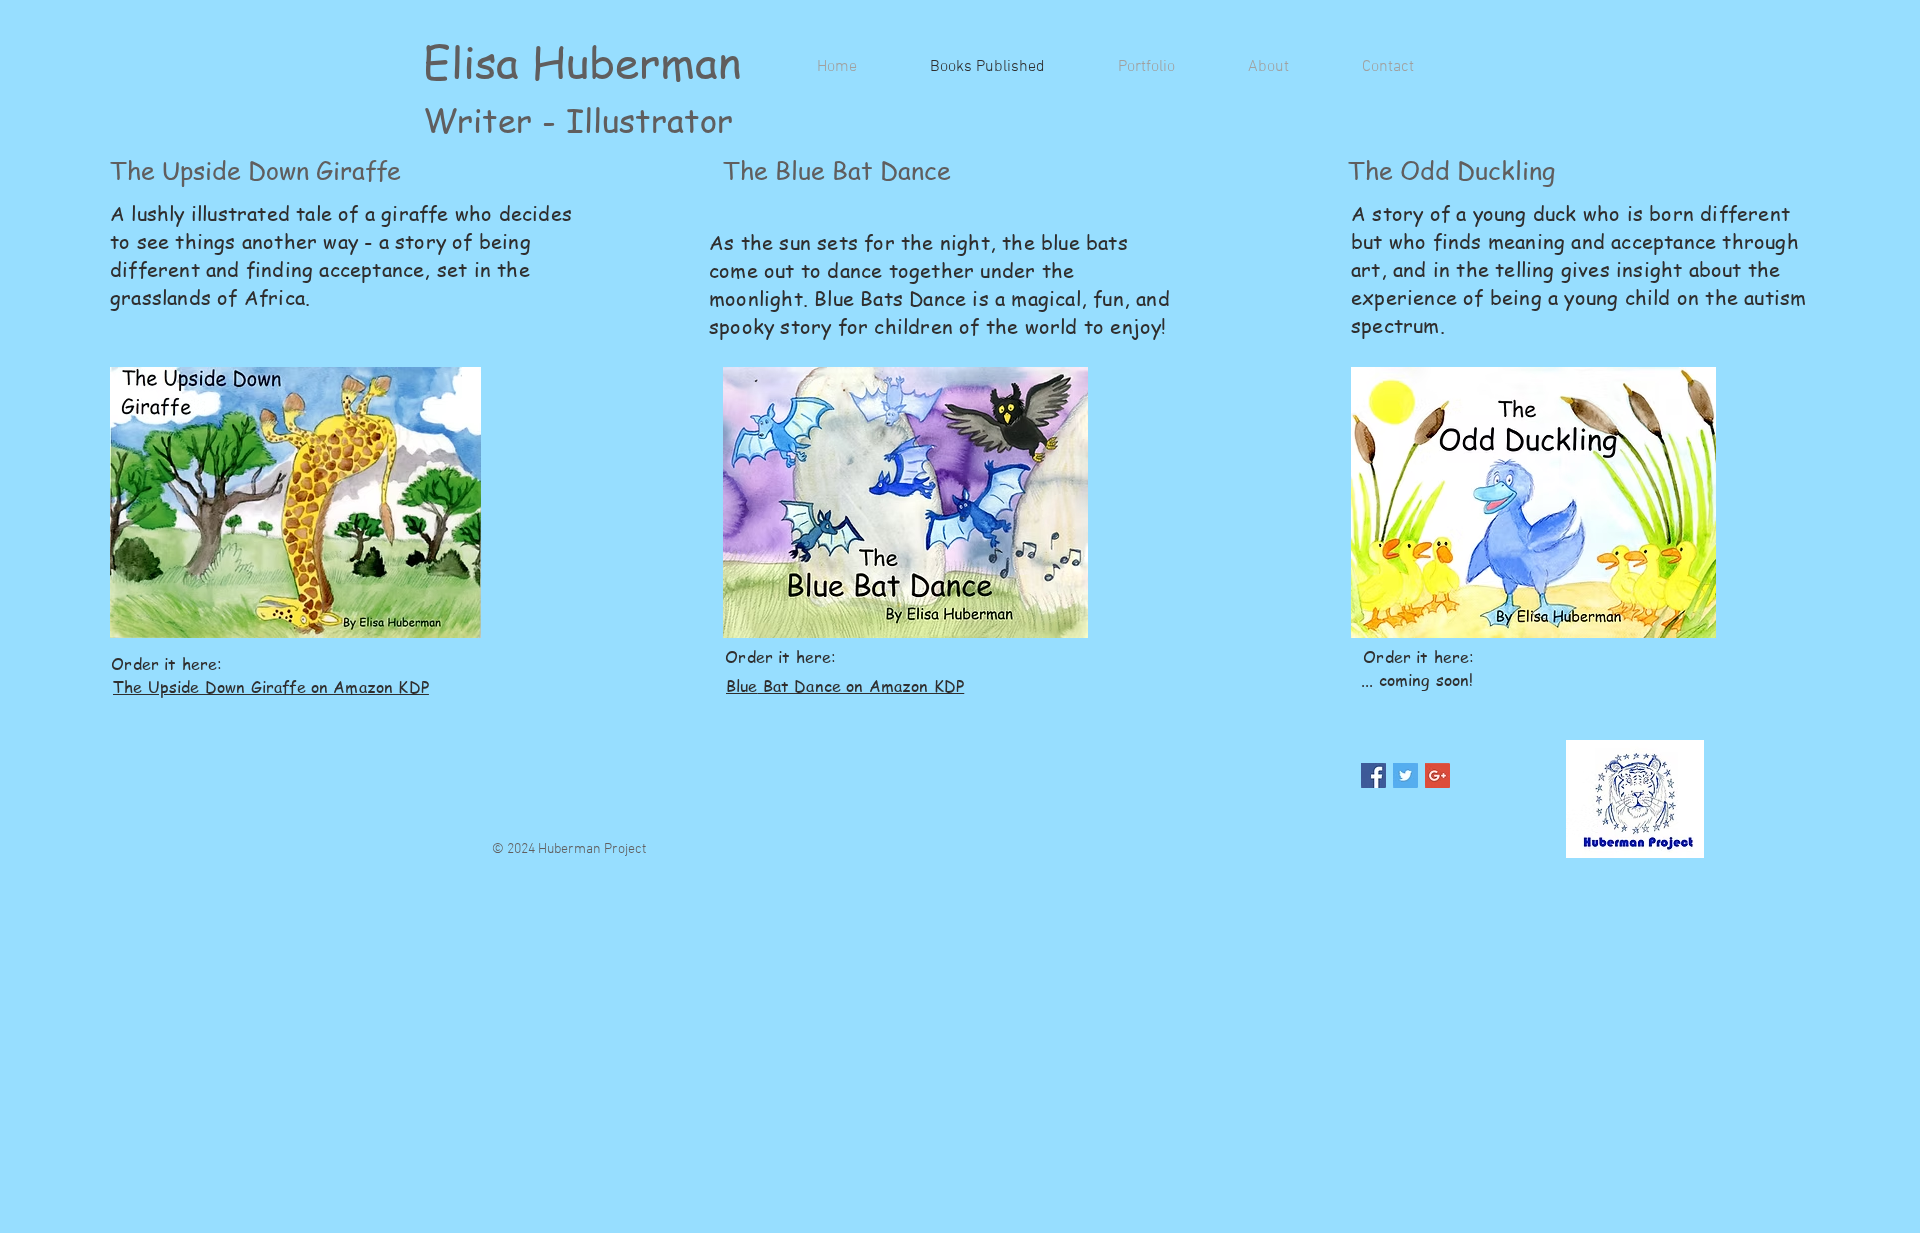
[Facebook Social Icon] (1373, 775)
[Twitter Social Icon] (1405, 775)
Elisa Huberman (582, 61)
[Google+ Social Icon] (1437, 775)
